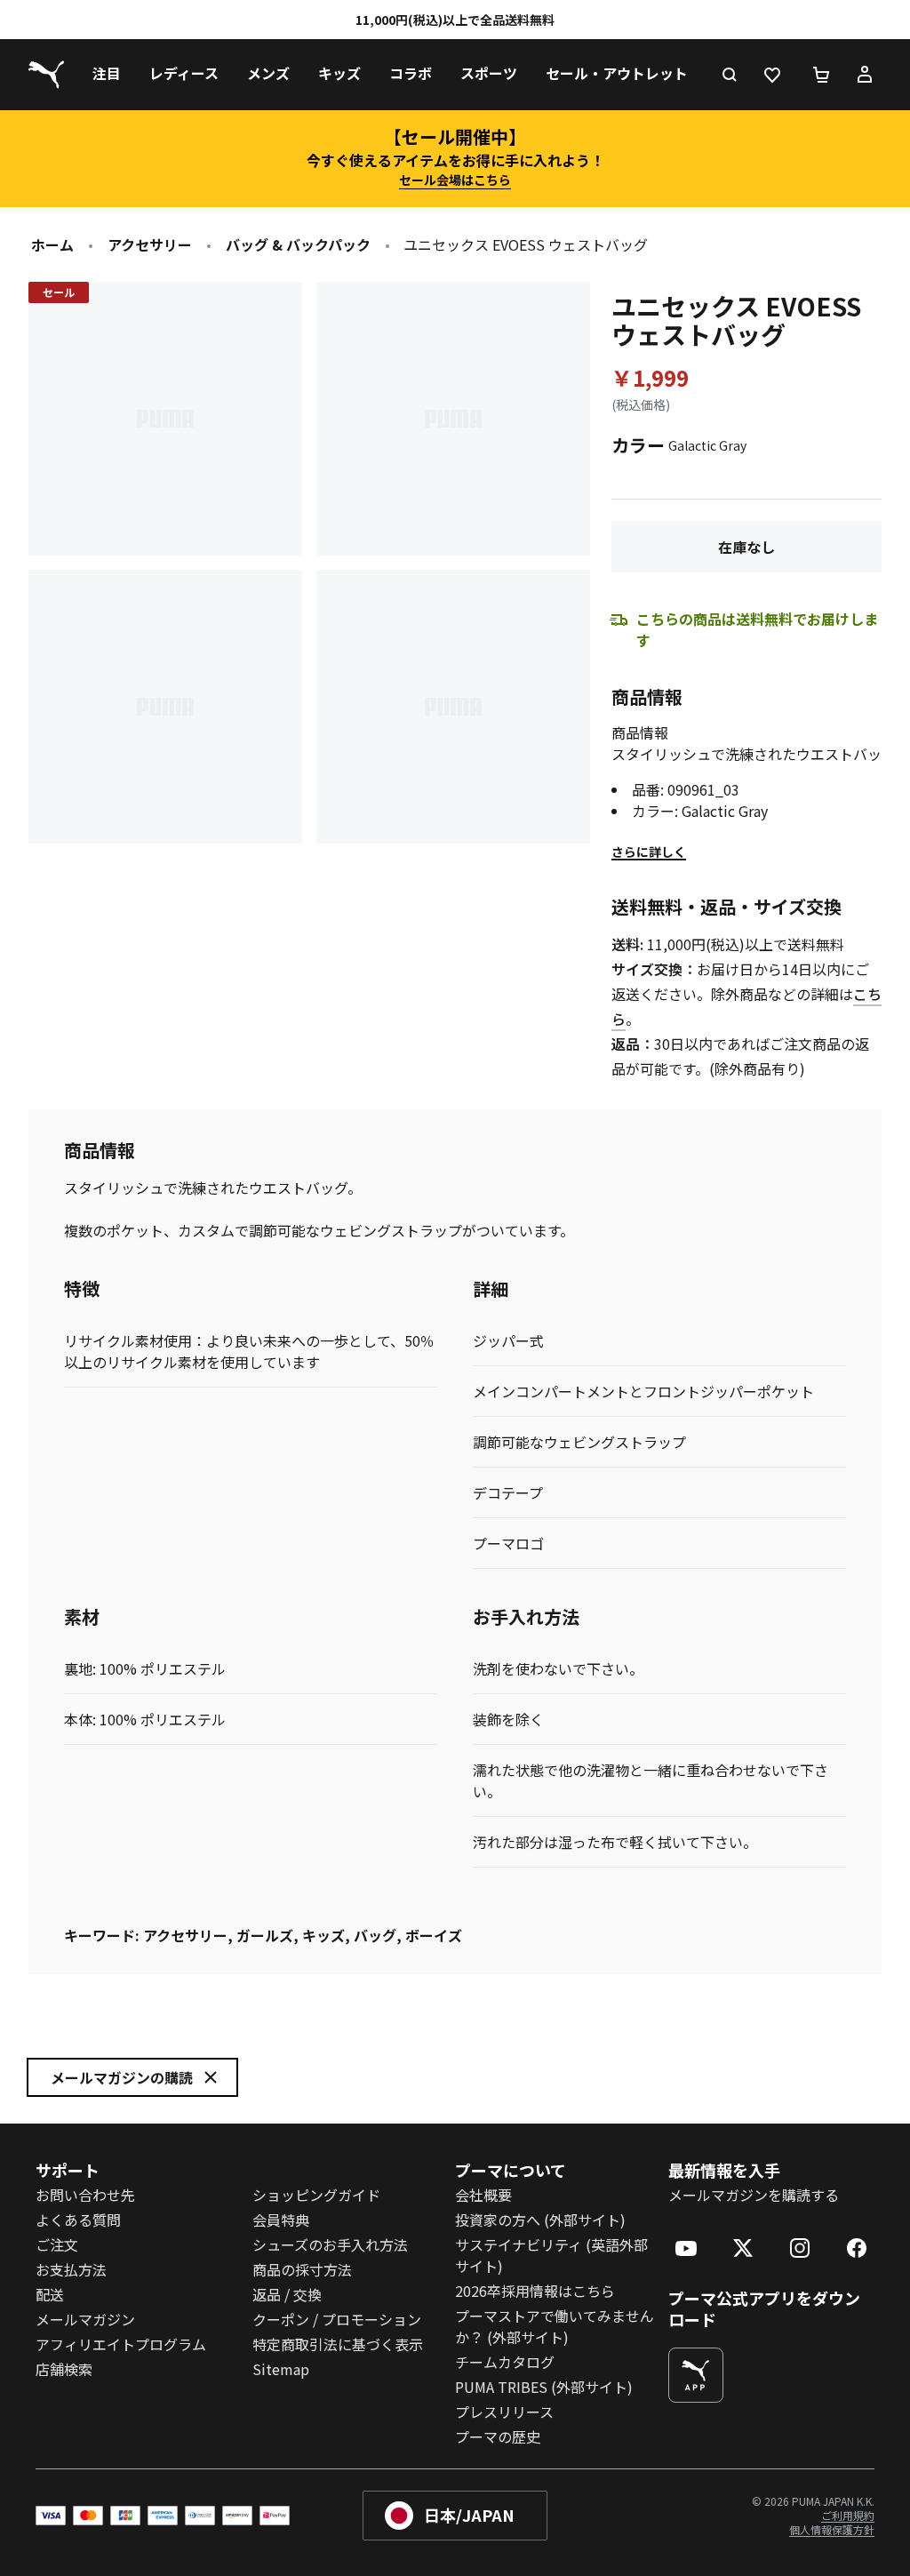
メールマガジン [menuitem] (85, 2319)
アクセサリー (150, 244)
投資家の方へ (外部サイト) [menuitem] (540, 2220)
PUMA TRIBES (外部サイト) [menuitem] (544, 2387)
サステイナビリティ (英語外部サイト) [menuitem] (551, 2255)
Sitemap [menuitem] (281, 2369)
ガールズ (265, 1935)
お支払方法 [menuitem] (71, 2269)
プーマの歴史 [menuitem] (498, 2436)
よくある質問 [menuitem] (78, 2220)
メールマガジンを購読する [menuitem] (754, 2195)
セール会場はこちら (455, 180)
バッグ (375, 1935)
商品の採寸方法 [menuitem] (302, 2269)
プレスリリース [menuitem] (504, 2412)
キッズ (323, 1935)
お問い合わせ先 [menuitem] (85, 2195)
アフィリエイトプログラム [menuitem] (121, 2344)
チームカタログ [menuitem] (505, 2362)
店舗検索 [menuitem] (64, 2369)
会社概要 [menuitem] (483, 2195)
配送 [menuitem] (50, 2294)
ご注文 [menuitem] (57, 2244)
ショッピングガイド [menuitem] (316, 2195)
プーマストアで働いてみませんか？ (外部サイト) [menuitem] (555, 2326)
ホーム (52, 244)
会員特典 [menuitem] (281, 2220)
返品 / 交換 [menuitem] (287, 2294)
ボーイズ (434, 1935)
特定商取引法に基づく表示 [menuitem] (338, 2344)
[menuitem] (107, 75)
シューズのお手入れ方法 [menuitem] (330, 2244)
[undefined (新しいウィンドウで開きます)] (696, 2375)
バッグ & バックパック (298, 244)
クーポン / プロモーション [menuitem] (337, 2319)
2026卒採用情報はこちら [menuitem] (535, 2291)
